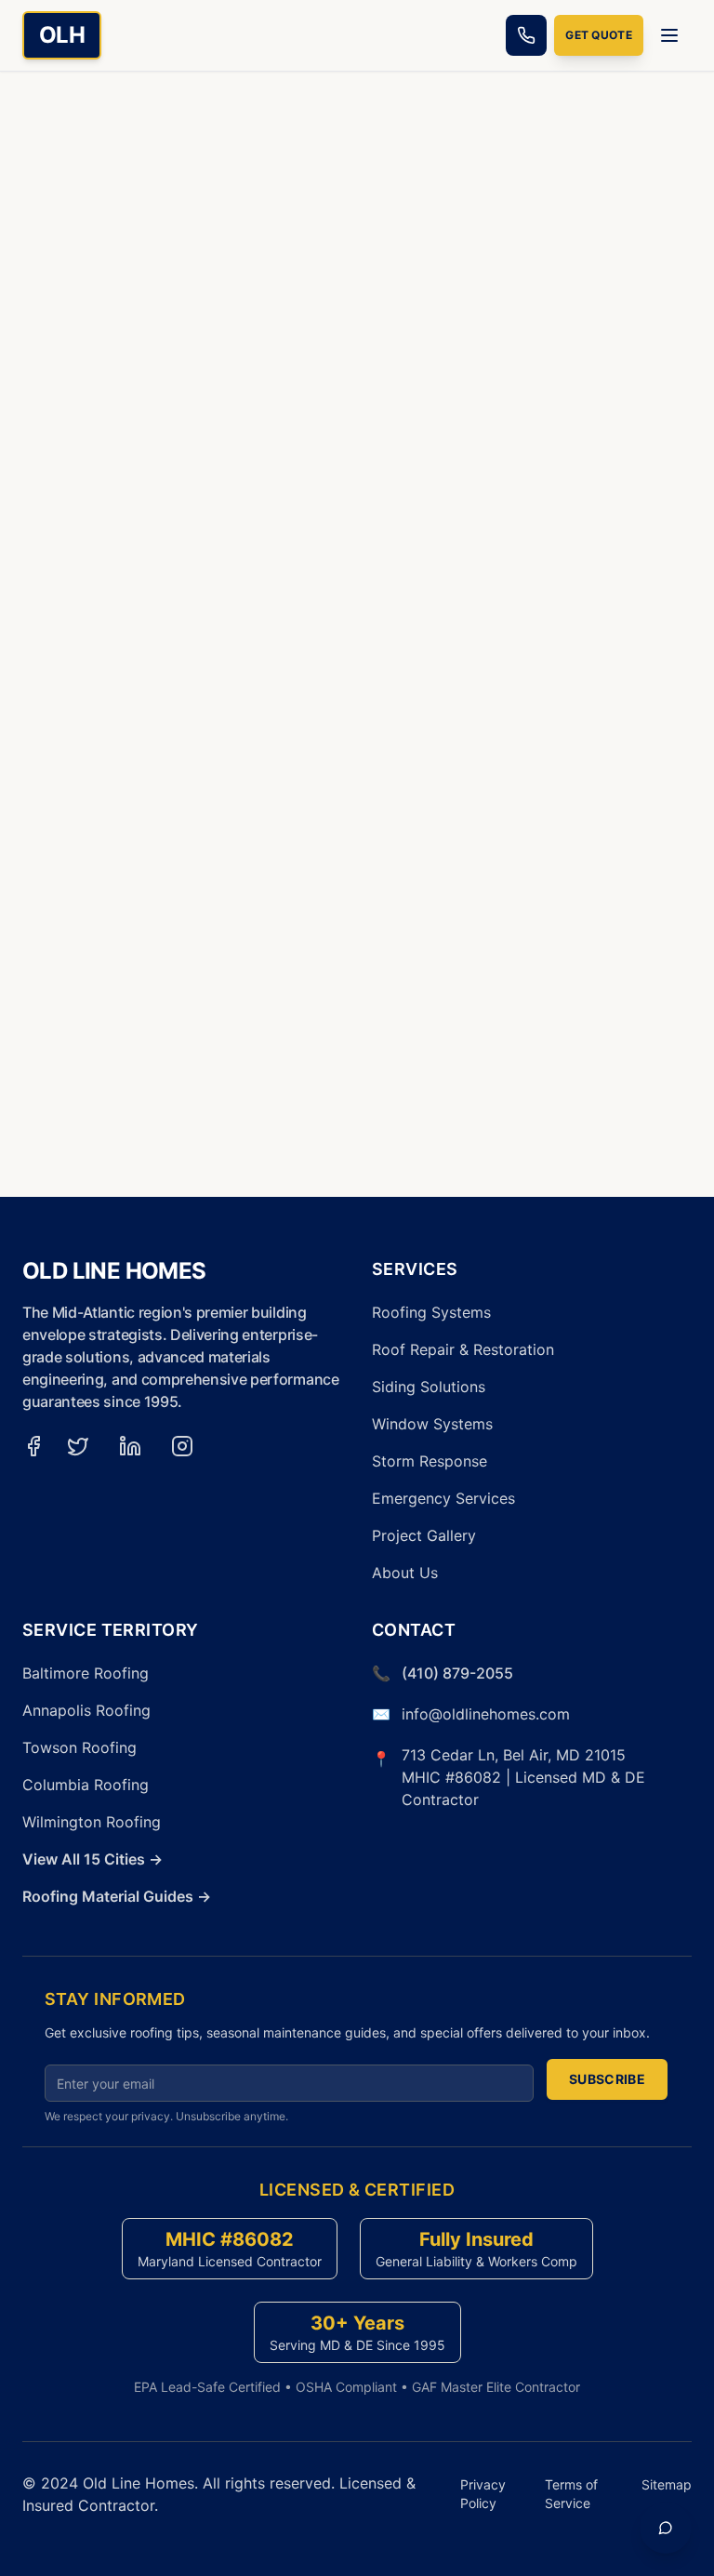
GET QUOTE (599, 35)
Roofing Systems (431, 1312)
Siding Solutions (429, 1387)
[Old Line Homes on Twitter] (78, 1446)
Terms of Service (571, 2494)
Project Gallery (424, 1535)
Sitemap (667, 2484)
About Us (405, 1573)
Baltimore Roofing (86, 1673)
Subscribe (607, 2079)
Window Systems (432, 1424)
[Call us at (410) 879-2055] (526, 35)
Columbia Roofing (86, 1785)
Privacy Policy (483, 2494)
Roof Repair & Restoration (463, 1349)
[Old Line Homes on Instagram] (182, 1446)
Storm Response (430, 1461)
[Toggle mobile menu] (671, 35)
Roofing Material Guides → (117, 1896)
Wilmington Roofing (92, 1822)
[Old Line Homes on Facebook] (33, 1446)
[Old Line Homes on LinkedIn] (130, 1446)
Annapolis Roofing (86, 1710)
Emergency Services (443, 1498)
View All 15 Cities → (93, 1859)
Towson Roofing (79, 1747)
